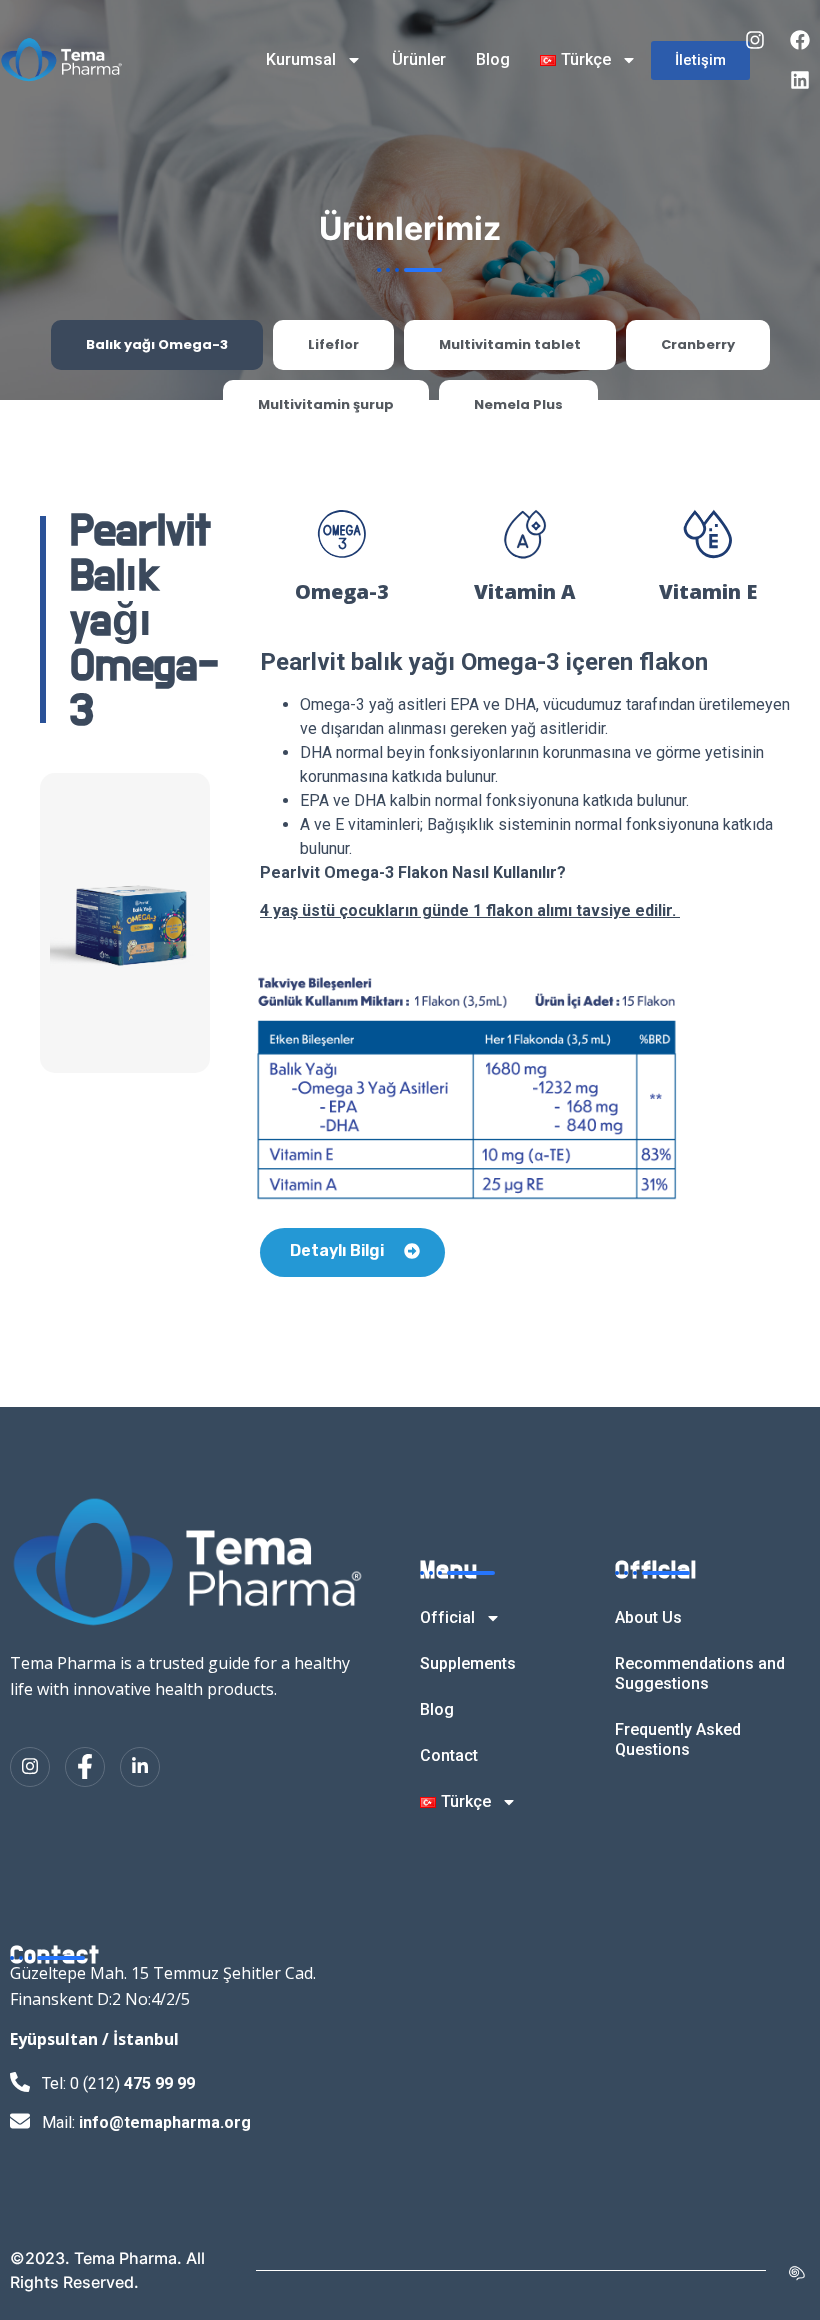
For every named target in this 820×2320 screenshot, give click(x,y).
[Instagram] (755, 40)
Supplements (468, 1663)
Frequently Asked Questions (678, 1739)
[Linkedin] (800, 80)
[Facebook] (800, 40)
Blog (493, 59)
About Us (648, 1617)
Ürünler (419, 59)
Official (447, 1617)
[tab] (157, 345)
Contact (449, 1755)
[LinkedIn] (140, 1767)
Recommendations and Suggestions (700, 1673)
